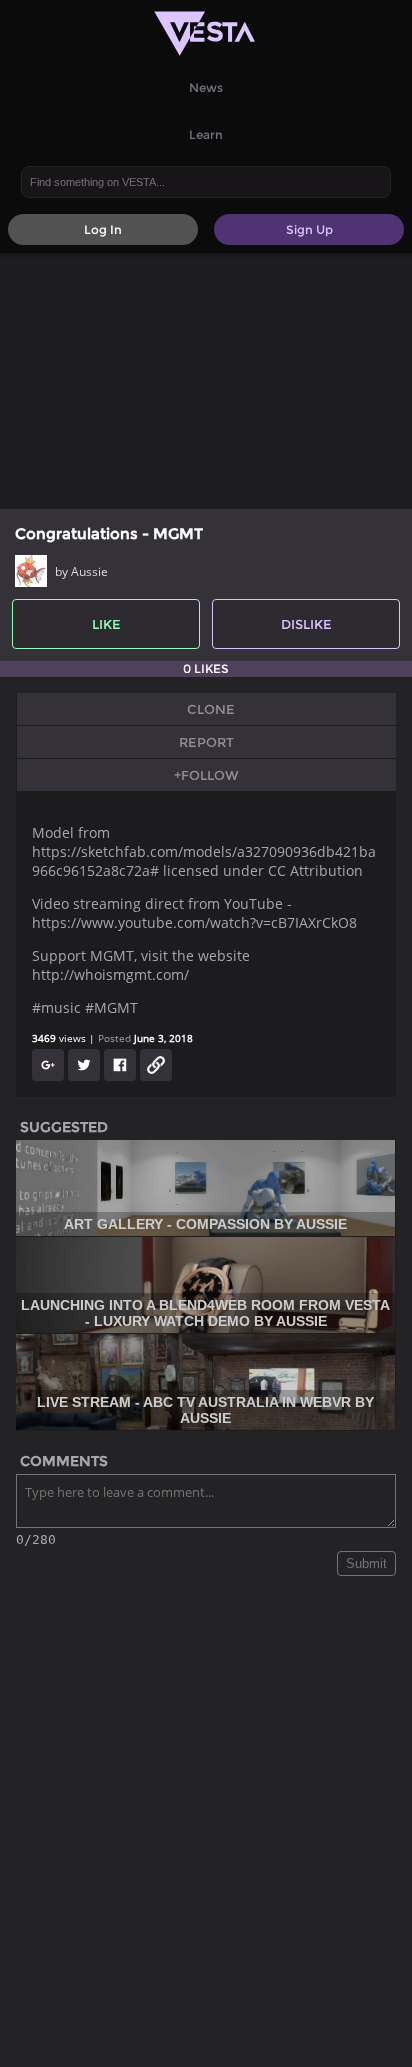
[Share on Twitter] (84, 1065)
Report (206, 742)
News (206, 87)
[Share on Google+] (48, 1065)
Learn (206, 134)
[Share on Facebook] (120, 1065)
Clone (211, 709)
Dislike (306, 624)
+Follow (206, 775)
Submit (366, 1563)
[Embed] (156, 1065)
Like (106, 624)
